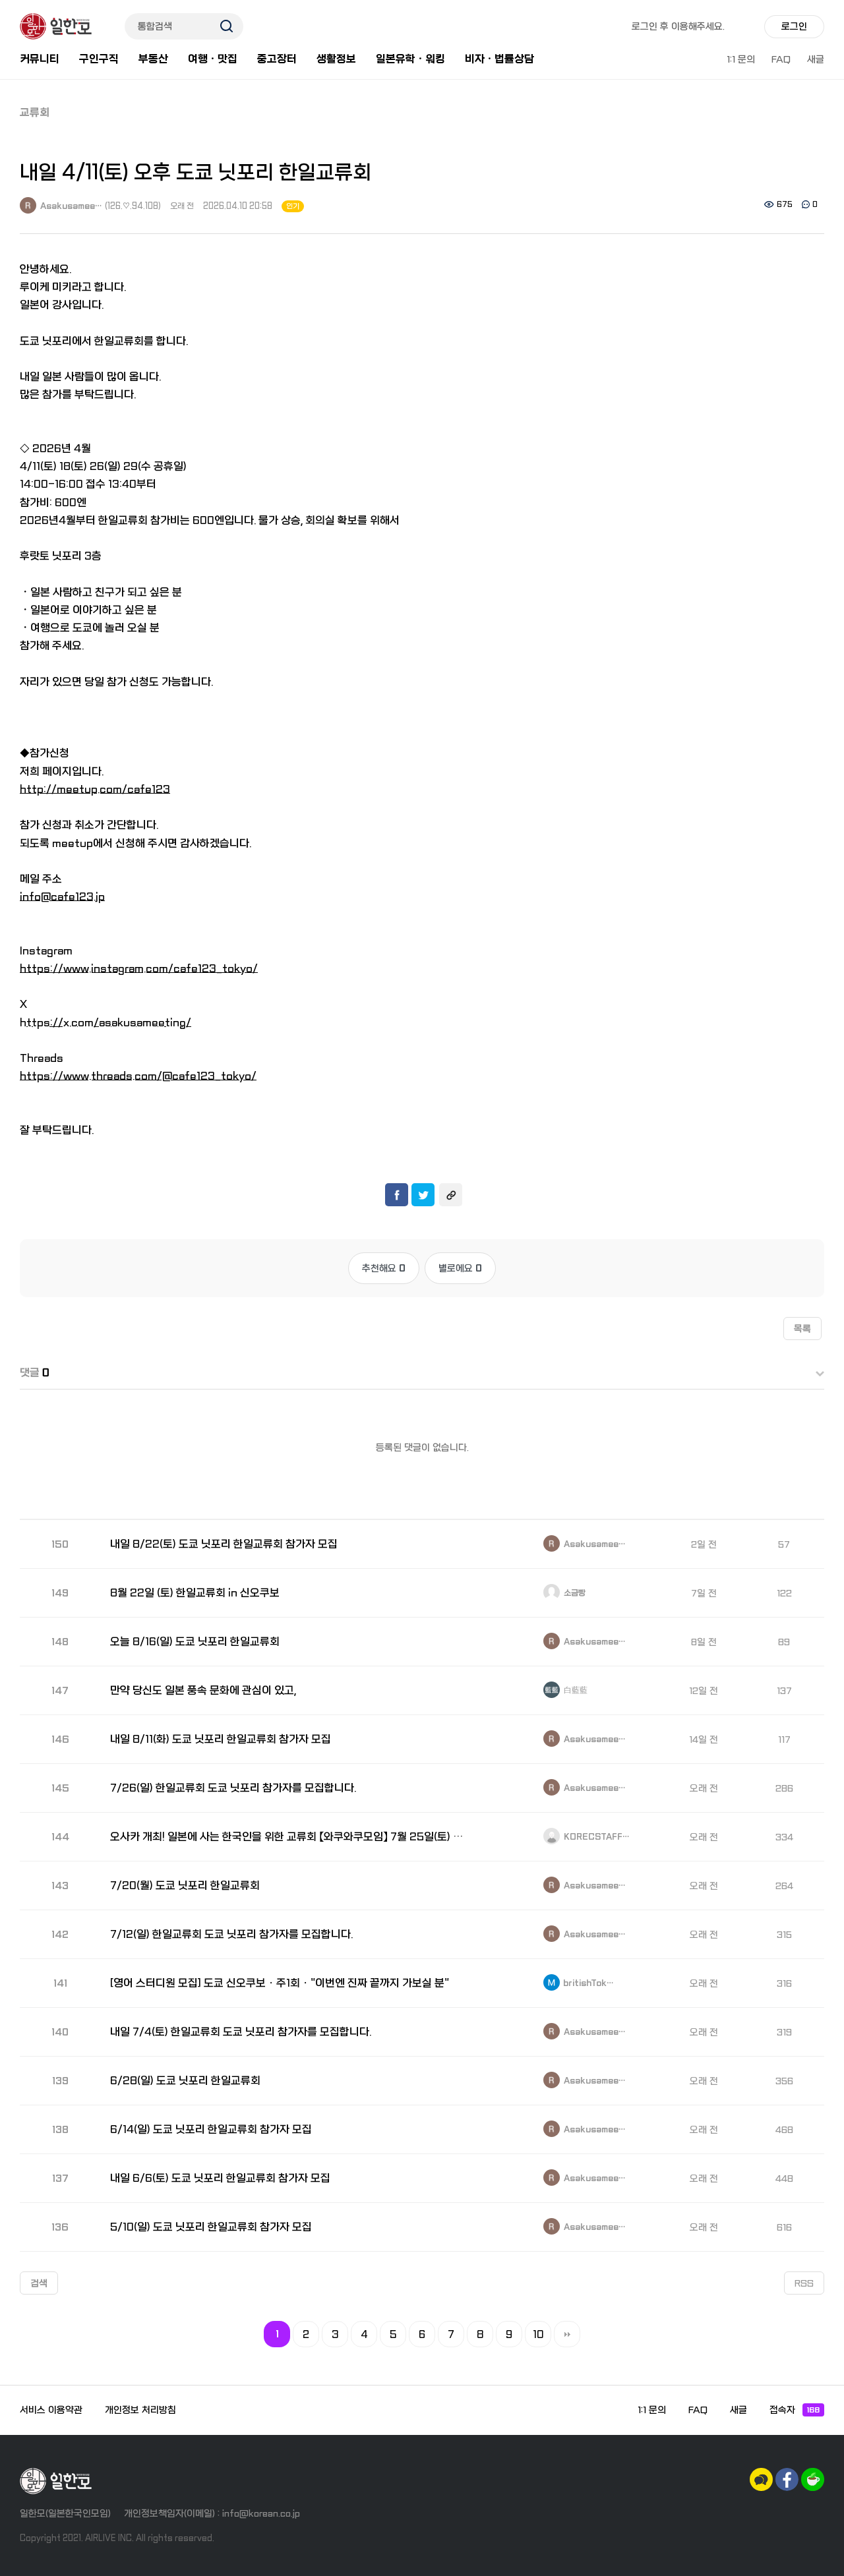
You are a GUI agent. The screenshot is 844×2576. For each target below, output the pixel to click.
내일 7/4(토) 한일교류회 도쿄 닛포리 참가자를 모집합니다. (241, 2032)
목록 (802, 1329)
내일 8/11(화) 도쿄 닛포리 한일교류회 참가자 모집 (221, 1739)
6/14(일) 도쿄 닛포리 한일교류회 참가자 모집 (211, 2129)
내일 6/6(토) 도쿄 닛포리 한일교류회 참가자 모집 (220, 2178)
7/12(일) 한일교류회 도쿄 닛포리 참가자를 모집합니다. (231, 1934)
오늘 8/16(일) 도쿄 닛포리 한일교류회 (195, 1642)
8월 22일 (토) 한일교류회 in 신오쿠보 (195, 1593)
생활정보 (336, 59)
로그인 (794, 26)
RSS (804, 2283)
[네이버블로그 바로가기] (813, 2479)
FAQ (781, 59)
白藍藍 (575, 1691)
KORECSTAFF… (596, 1837)
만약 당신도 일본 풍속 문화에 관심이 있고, (203, 1690)
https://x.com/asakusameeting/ (105, 1023)
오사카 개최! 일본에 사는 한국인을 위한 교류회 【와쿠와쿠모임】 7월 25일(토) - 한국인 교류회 (290, 1837)
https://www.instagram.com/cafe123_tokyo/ (139, 969)
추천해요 (384, 1268)
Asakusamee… (70, 206)
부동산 (153, 59)
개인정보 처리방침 (140, 2410)
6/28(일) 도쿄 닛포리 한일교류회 (185, 2081)
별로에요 (460, 1268)
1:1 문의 (741, 59)
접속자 (795, 2410)
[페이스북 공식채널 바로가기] (787, 2479)
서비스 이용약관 (51, 2410)
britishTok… (588, 1983)
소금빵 (574, 1593)
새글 (816, 59)
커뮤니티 (40, 59)
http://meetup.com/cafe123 (95, 789)
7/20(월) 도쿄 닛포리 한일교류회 (185, 1886)
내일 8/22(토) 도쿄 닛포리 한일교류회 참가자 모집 (224, 1544)
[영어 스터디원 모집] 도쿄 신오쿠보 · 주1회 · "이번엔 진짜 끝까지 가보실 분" (280, 1983)
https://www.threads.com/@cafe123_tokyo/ (138, 1076)
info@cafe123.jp (62, 897)
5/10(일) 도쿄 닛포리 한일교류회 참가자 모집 (211, 2227)
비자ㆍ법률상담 (499, 59)
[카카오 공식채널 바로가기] (761, 2479)
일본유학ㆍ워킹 (410, 59)
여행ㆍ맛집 (213, 59)
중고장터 (277, 59)
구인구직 (99, 59)
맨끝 (567, 2334)
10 (538, 2335)
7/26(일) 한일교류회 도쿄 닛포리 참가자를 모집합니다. (233, 1788)
